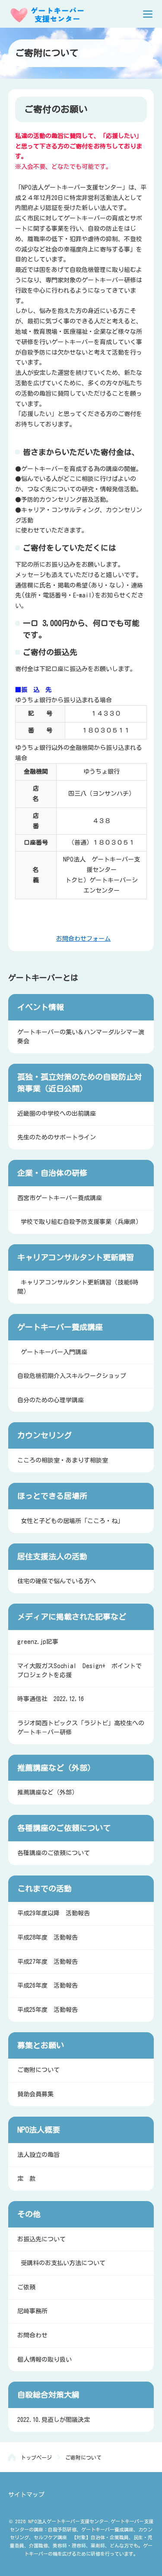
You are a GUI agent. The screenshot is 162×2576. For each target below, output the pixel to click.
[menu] (148, 14)
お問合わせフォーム (83, 939)
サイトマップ (26, 2495)
